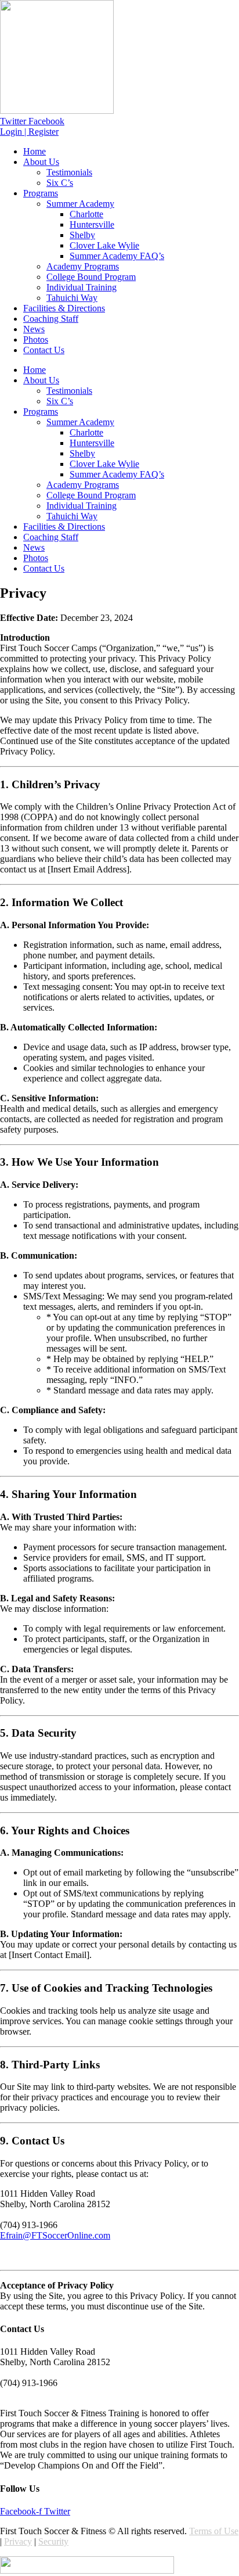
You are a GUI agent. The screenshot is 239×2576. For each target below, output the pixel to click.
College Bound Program (91, 277)
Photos (36, 339)
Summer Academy (80, 204)
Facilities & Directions (64, 308)
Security (53, 2541)
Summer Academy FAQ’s (117, 256)
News (34, 329)
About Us (41, 162)
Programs (41, 193)
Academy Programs (83, 266)
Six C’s (60, 183)
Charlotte (86, 214)
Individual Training (82, 287)
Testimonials (69, 172)
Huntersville (92, 224)
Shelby (82, 235)
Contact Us (44, 350)
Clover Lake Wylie (104, 245)
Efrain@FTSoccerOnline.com (55, 2235)
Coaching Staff (51, 319)
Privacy (18, 2541)
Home (35, 151)
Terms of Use (214, 2531)
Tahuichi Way (72, 298)
